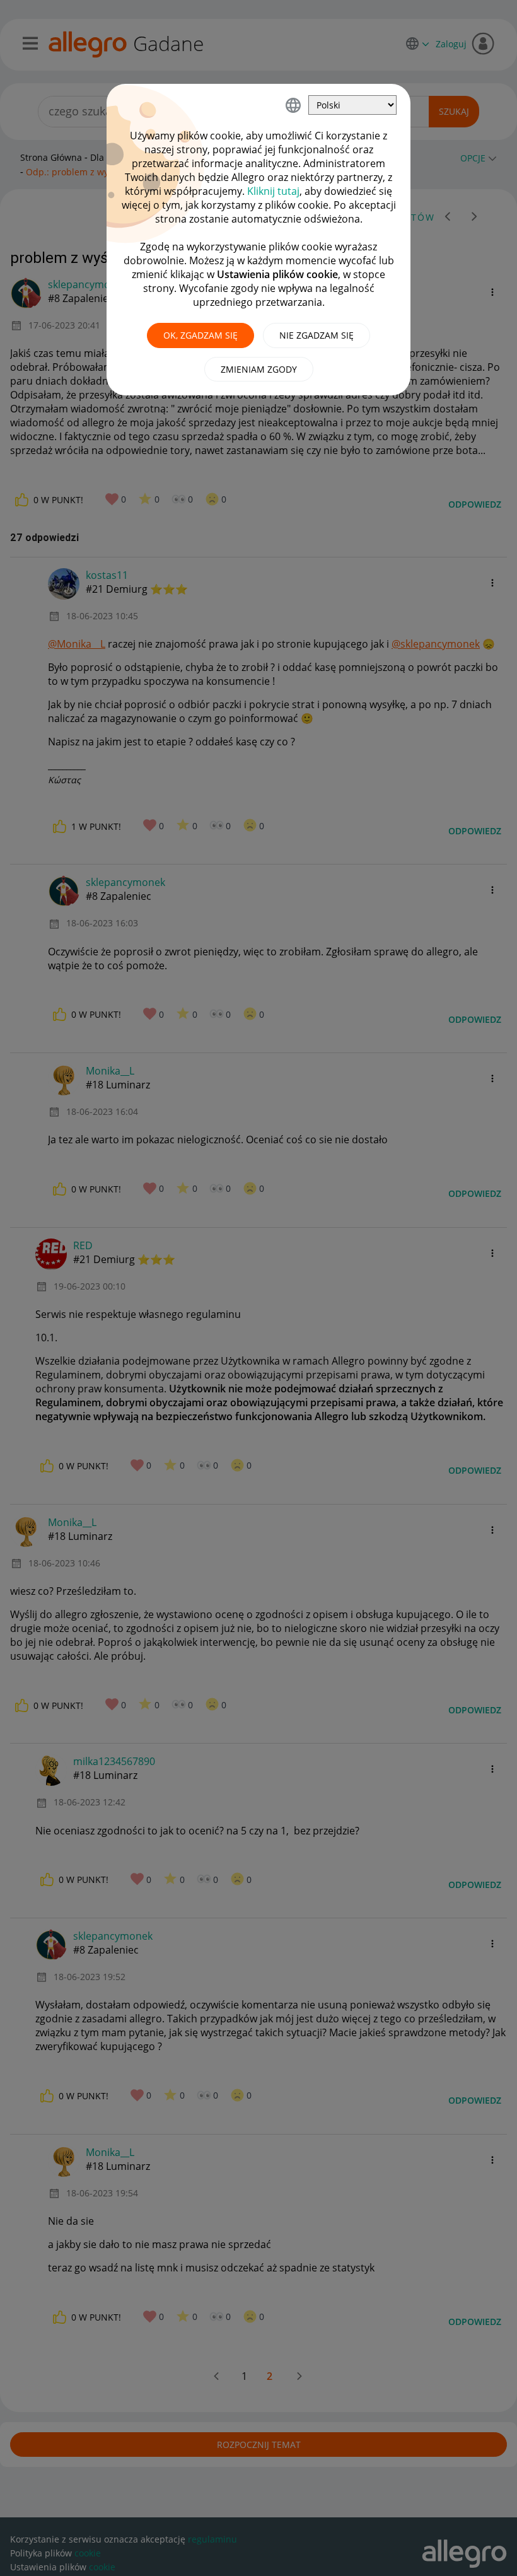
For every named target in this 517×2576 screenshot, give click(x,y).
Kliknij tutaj (273, 191)
